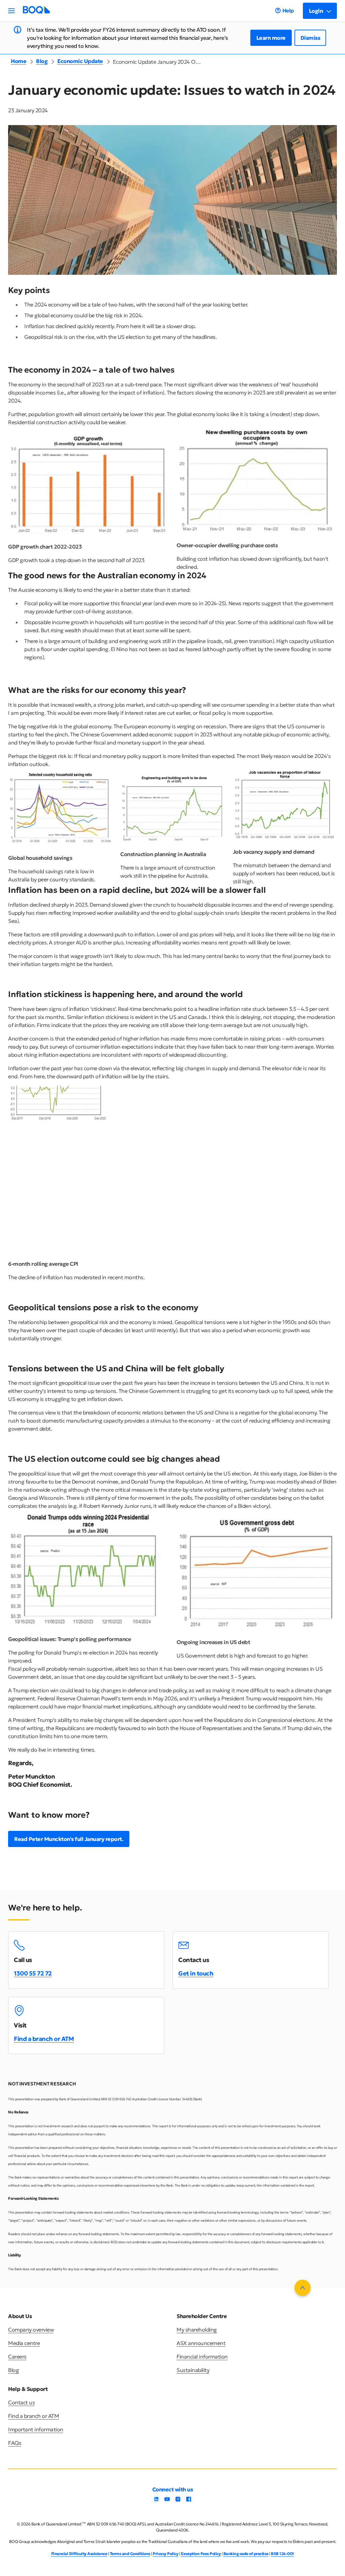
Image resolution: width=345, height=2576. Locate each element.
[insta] (178, 2501)
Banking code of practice (246, 2554)
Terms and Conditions (130, 2554)
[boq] (36, 12)
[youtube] (167, 2501)
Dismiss (310, 38)
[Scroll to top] (303, 2288)
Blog (42, 61)
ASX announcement (201, 2343)
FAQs (15, 2443)
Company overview (31, 2330)
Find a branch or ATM (44, 2039)
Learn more (271, 38)
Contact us (21, 2402)
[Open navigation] (11, 11)
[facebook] (189, 2501)
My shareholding (197, 2330)
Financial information (202, 2357)
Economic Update (80, 61)
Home (19, 61)
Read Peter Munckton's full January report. (69, 1839)
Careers (17, 2357)
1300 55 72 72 (33, 1973)
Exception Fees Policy (201, 2554)
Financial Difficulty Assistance (79, 2554)
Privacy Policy (165, 2554)
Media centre (24, 2343)
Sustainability (193, 2370)
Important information (36, 2429)
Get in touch (196, 1973)
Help (288, 10)
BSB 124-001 (283, 2554)
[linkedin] (156, 2501)
